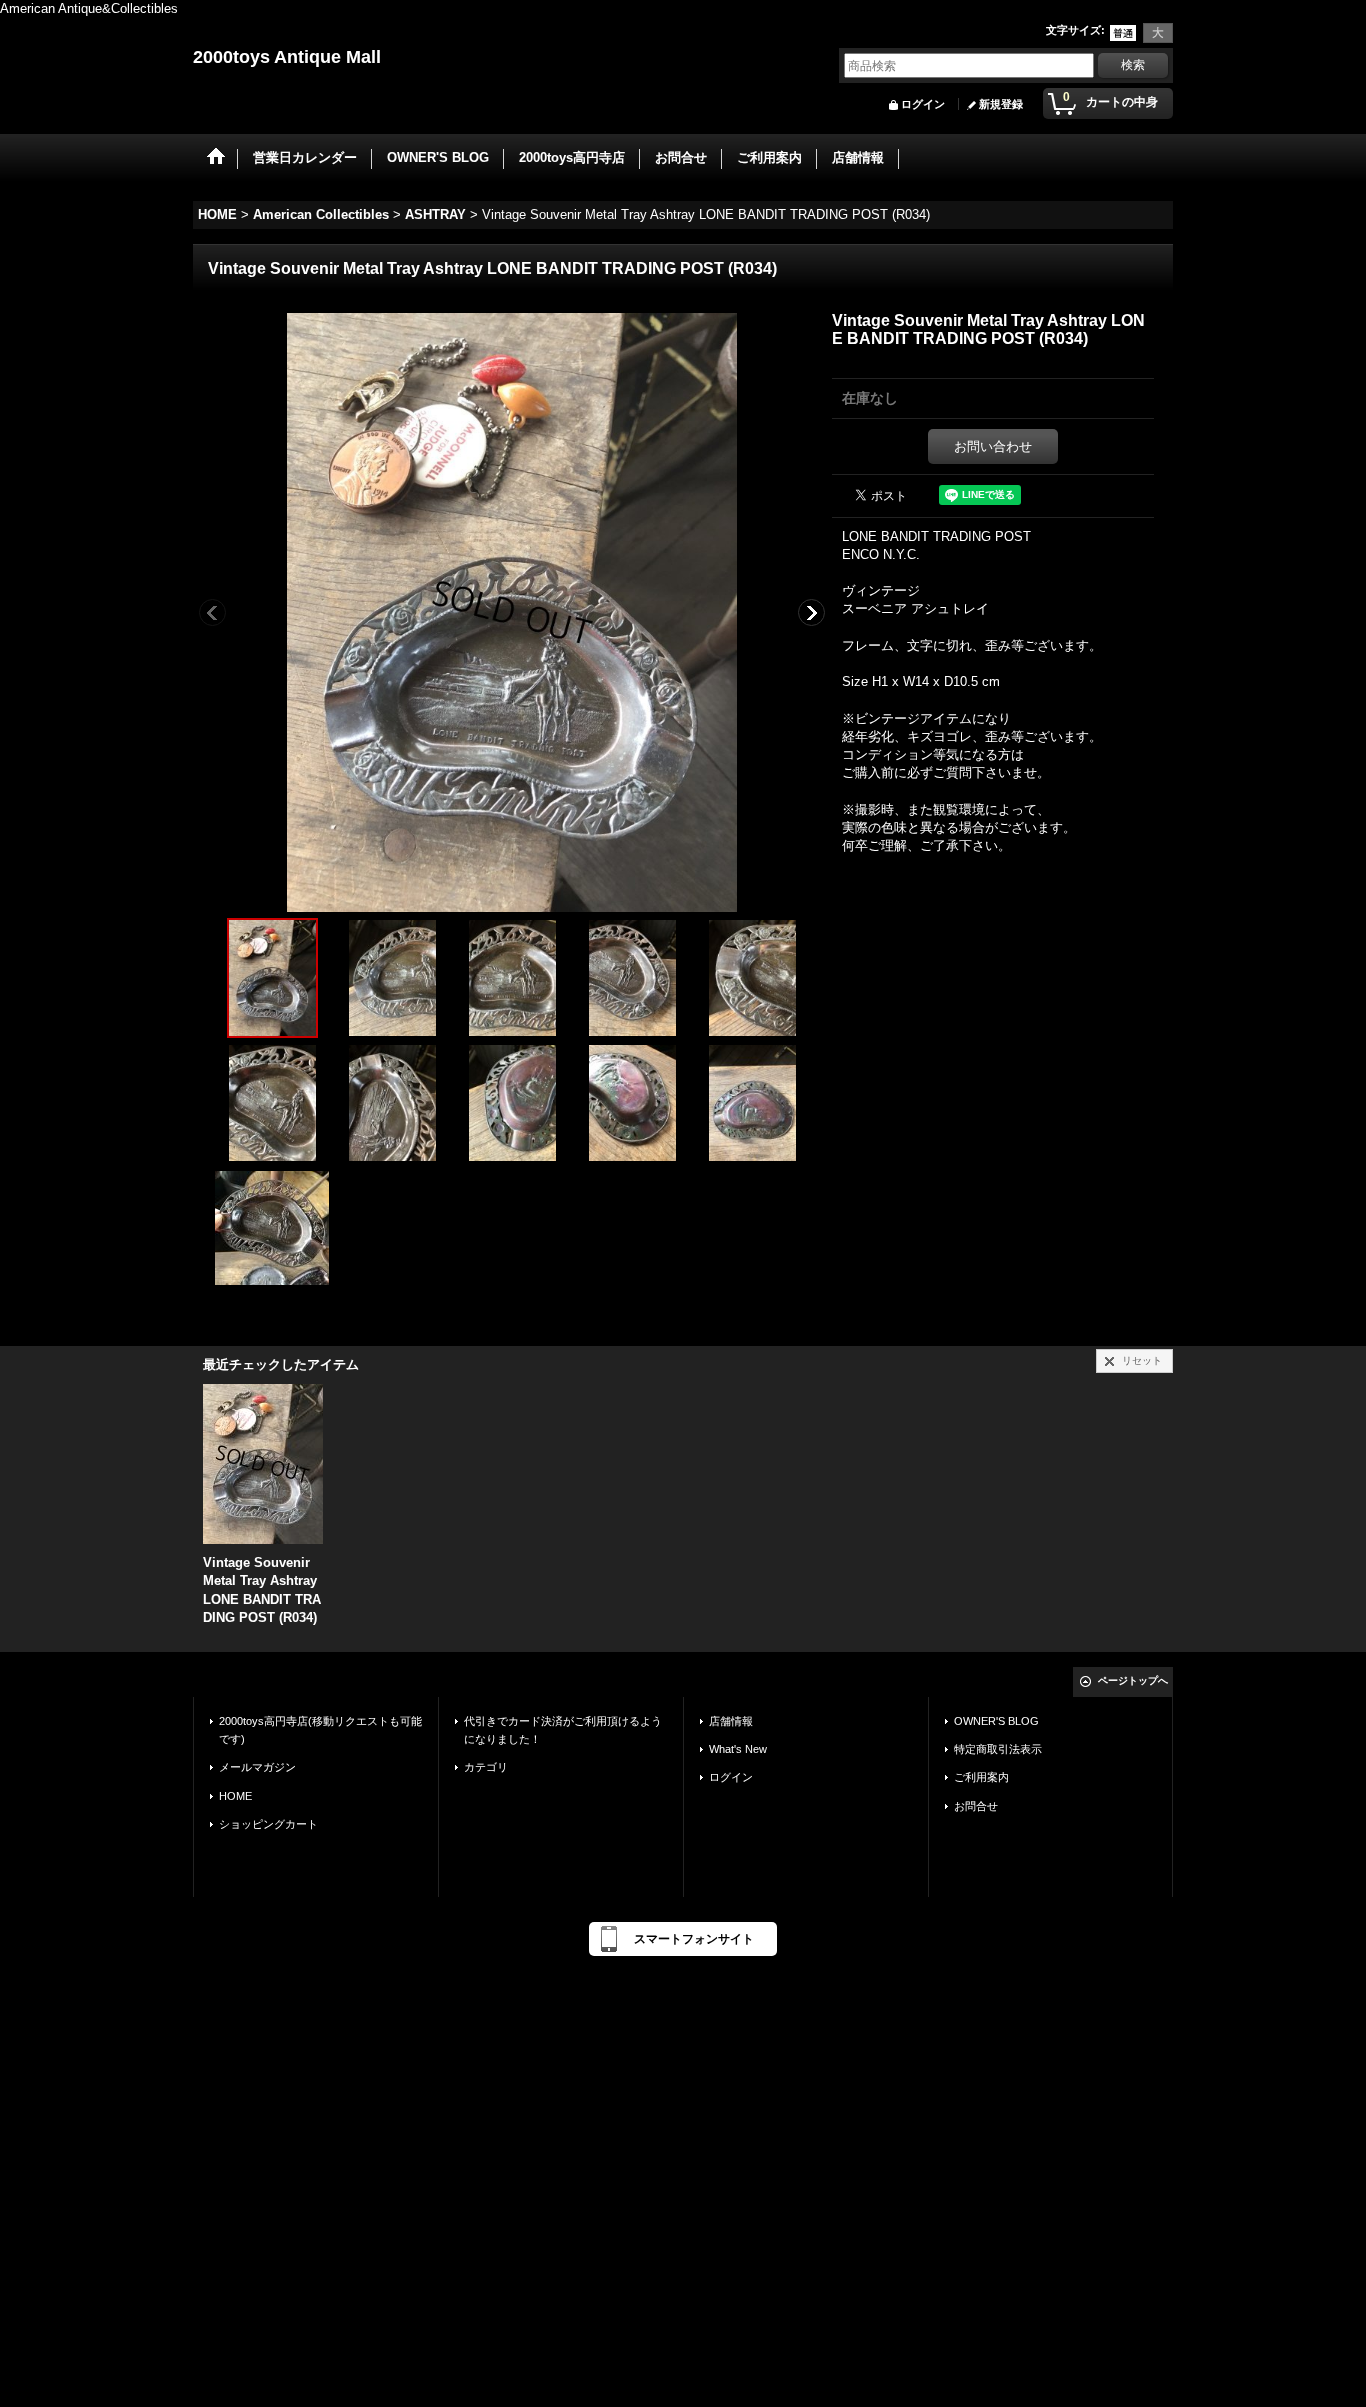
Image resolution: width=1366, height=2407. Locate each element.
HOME (235, 1796)
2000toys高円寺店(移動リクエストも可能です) (320, 1730)
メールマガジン (257, 1767)
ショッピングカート (268, 1824)
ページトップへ (1133, 1680)
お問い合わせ (993, 446)
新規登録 (1001, 104)
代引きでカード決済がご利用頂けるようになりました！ (563, 1730)
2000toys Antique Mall (287, 57)
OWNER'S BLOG (996, 1721)
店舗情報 (731, 1721)
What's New (738, 1749)
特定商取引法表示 (998, 1749)
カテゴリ (486, 1767)
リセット (1142, 1360)
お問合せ (976, 1806)
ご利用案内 (981, 1777)
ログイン (923, 104)
